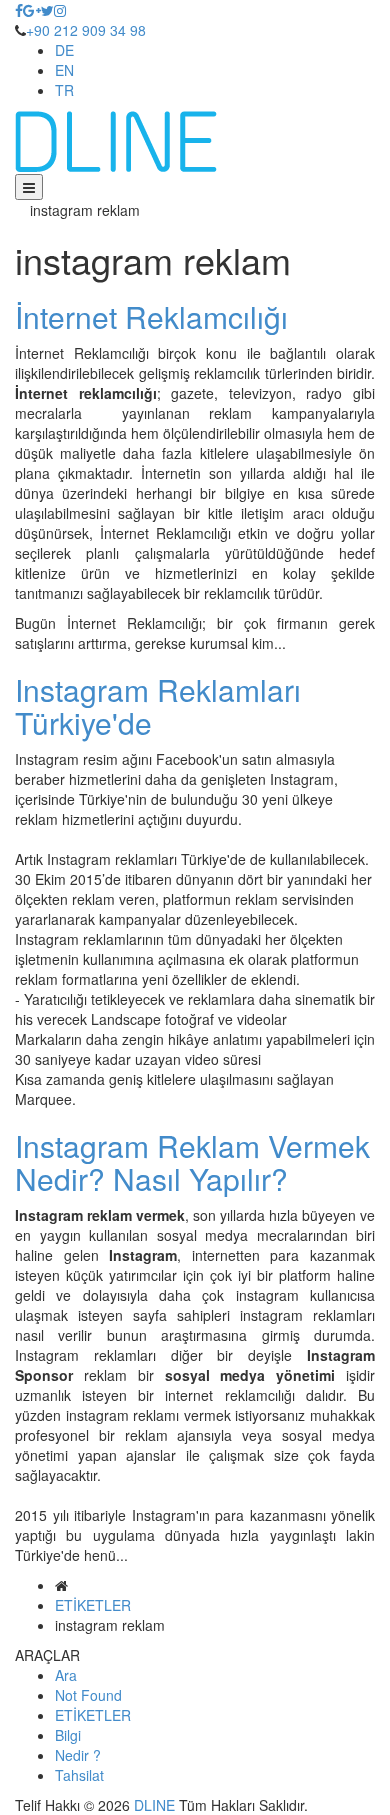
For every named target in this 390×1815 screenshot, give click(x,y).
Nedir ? (78, 1755)
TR (64, 90)
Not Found (88, 1695)
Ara (66, 1675)
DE (64, 50)
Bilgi (68, 1735)
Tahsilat (79, 1775)
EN (64, 70)
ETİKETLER (93, 1605)
